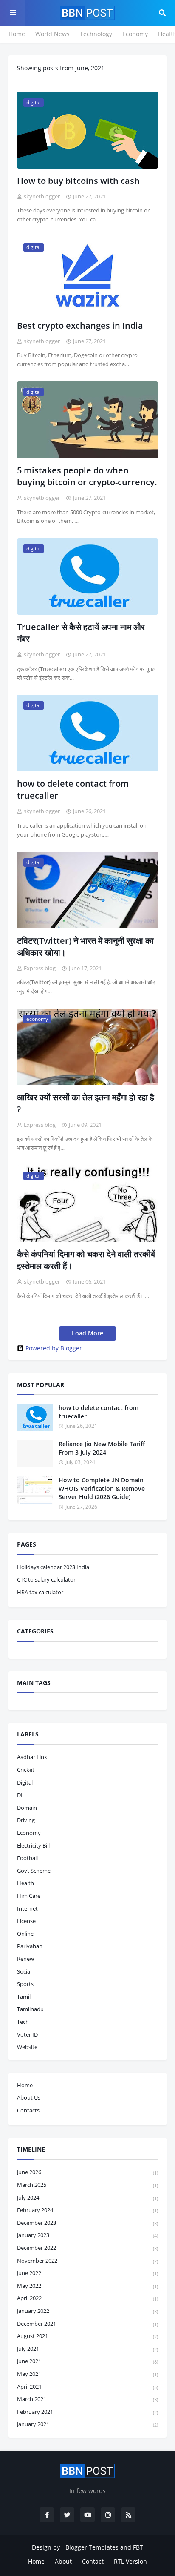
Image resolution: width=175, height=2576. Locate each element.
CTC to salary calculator (46, 1579)
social (24, 1971)
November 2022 (87, 2261)
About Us (29, 2097)
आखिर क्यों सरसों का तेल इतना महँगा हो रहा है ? (86, 1103)
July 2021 (87, 2349)
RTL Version (130, 2561)
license (26, 1921)
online (25, 1934)
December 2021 (87, 2324)
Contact (93, 2561)
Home (17, 34)
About (63, 2561)
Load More (87, 1333)
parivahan (30, 1946)
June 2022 (87, 2273)
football (27, 1858)
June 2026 (87, 2172)
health (25, 1883)
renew (25, 1959)
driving (26, 1820)
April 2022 (87, 2298)
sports (25, 1984)
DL (20, 1795)
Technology (96, 34)
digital (25, 1782)
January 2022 (87, 2311)
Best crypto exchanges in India (80, 325)
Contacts (28, 2110)
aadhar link (32, 1757)
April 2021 (87, 2387)
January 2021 (87, 2424)
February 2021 (87, 2412)
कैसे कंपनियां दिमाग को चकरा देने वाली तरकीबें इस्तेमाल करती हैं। (86, 1260)
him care (29, 1896)
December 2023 (87, 2223)
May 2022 (87, 2286)
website (27, 2047)
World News (52, 34)
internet (27, 1908)
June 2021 (87, 2361)
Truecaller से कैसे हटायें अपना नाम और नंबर (81, 633)
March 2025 (87, 2185)
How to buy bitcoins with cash (78, 181)
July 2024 (87, 2198)
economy (29, 1833)
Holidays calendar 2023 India (53, 1567)
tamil (24, 1997)
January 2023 (87, 2235)
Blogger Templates (92, 2547)
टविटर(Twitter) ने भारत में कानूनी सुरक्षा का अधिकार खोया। (85, 947)
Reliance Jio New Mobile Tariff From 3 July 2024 (102, 1448)
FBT (138, 2547)
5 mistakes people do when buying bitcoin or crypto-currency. (87, 476)
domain (27, 1808)
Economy (135, 34)
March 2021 (87, 2399)
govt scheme (34, 1871)
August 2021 (87, 2336)
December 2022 (87, 2248)
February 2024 (87, 2210)
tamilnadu (30, 2009)
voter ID (27, 2034)
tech (23, 2022)
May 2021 (87, 2374)
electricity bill (33, 1845)
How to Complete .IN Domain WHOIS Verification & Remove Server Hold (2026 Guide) (102, 1488)
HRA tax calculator (40, 1592)
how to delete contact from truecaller (73, 789)
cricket (26, 1770)
